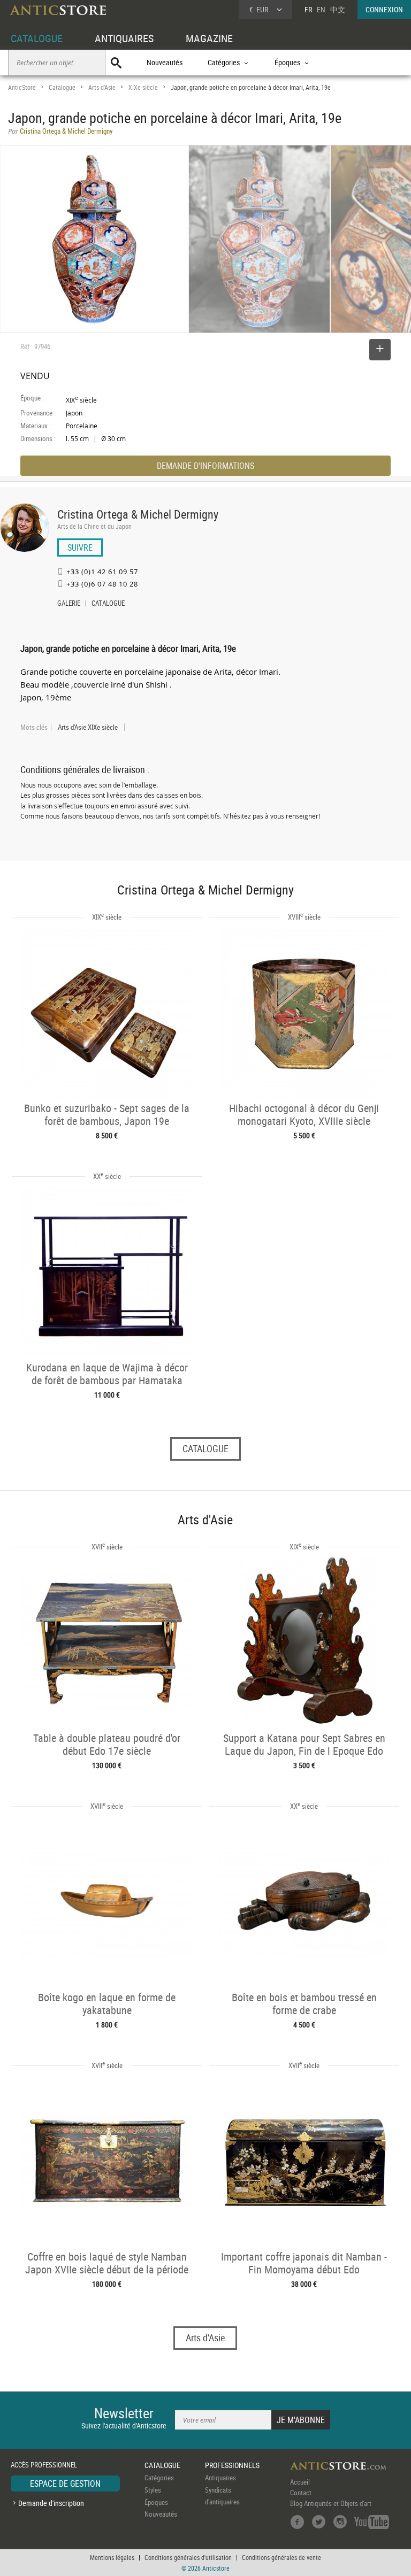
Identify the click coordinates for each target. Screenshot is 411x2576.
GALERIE (69, 604)
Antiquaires (220, 2478)
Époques (156, 2502)
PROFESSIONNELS (232, 2465)
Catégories (159, 2478)
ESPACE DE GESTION (65, 2484)
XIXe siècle (143, 87)
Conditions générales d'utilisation (188, 2557)
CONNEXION (384, 9)
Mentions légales (112, 2557)
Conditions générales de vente (281, 2557)
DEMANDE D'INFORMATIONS (205, 466)
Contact (301, 2493)
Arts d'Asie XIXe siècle (88, 727)
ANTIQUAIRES (124, 38)
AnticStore (22, 87)
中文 (338, 9)
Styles (153, 2490)
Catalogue (62, 87)
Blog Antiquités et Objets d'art (331, 2503)
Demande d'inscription (51, 2503)
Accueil (300, 2482)
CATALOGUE (37, 38)
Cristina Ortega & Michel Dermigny (138, 514)
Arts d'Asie (102, 87)
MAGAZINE (209, 38)
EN (321, 9)
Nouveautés (165, 62)
